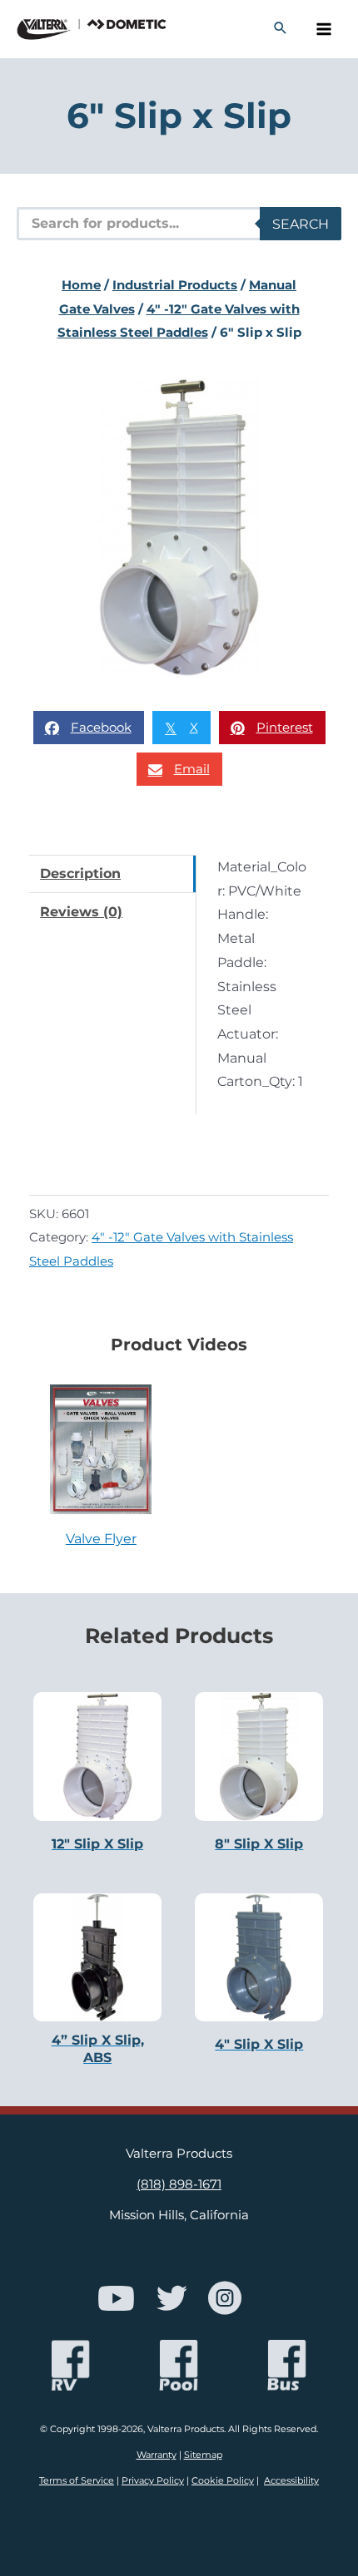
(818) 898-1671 (179, 2184)
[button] (281, 29)
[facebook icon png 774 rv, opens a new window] (71, 2365)
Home (81, 285)
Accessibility (291, 2480)
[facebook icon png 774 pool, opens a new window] (179, 2365)
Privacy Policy (153, 2480)
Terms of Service (77, 2480)
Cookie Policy (223, 2480)
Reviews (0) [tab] (81, 911)
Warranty (157, 2455)
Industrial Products (175, 285)
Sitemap (203, 2455)
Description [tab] (80, 873)
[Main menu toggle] (323, 30)
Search (301, 224)
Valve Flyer (101, 1538)
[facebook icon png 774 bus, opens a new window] (287, 2365)
